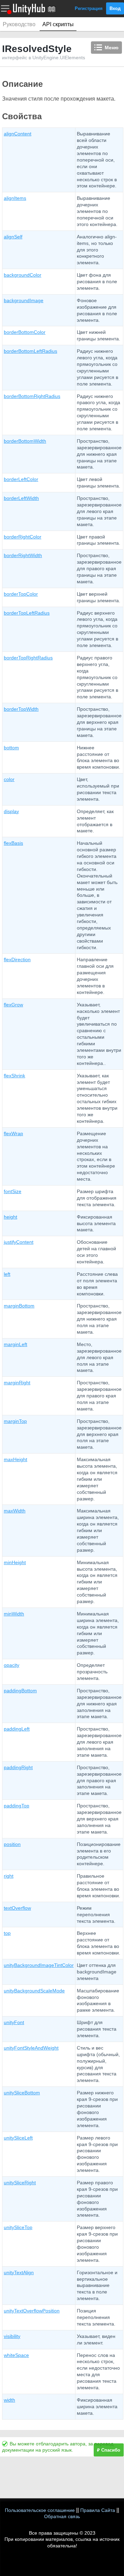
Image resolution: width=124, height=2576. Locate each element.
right (9, 1876)
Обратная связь (62, 2516)
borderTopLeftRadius (27, 613)
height (11, 1217)
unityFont (14, 2022)
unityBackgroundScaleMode (34, 1991)
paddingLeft (17, 1729)
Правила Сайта (98, 2510)
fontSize (13, 1191)
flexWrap (13, 1133)
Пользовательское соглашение (40, 2510)
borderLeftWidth (21, 498)
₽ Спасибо (109, 2450)
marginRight (17, 1383)
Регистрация (89, 8)
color (9, 779)
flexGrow (13, 1005)
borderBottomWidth (25, 441)
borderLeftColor (21, 479)
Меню (112, 48)
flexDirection (17, 959)
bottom (11, 748)
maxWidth (15, 1511)
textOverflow (17, 1908)
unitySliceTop (18, 2227)
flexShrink (14, 1076)
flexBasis (13, 843)
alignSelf (13, 237)
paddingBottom (20, 1691)
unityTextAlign (19, 2272)
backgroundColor (23, 275)
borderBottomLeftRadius (30, 351)
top (7, 1933)
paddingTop (17, 1806)
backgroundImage (24, 300)
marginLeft (15, 1344)
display (11, 811)
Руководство (19, 24)
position (12, 1844)
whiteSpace (16, 2355)
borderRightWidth (23, 555)
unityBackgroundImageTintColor (39, 1965)
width (9, 2400)
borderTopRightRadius (28, 658)
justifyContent (19, 1242)
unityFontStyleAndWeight (31, 2048)
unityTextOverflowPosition (32, 2311)
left (7, 1274)
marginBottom (19, 1306)
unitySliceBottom (22, 2093)
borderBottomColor (25, 332)
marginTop (15, 1421)
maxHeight (15, 1459)
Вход (115, 8)
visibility (12, 2336)
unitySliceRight (20, 2183)
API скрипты (58, 24)
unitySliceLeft (18, 2138)
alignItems (15, 198)
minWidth (14, 1614)
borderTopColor (21, 594)
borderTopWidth (21, 709)
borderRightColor (23, 537)
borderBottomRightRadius (32, 396)
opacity (12, 1665)
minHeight (15, 1562)
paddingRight (18, 1767)
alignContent (18, 134)
